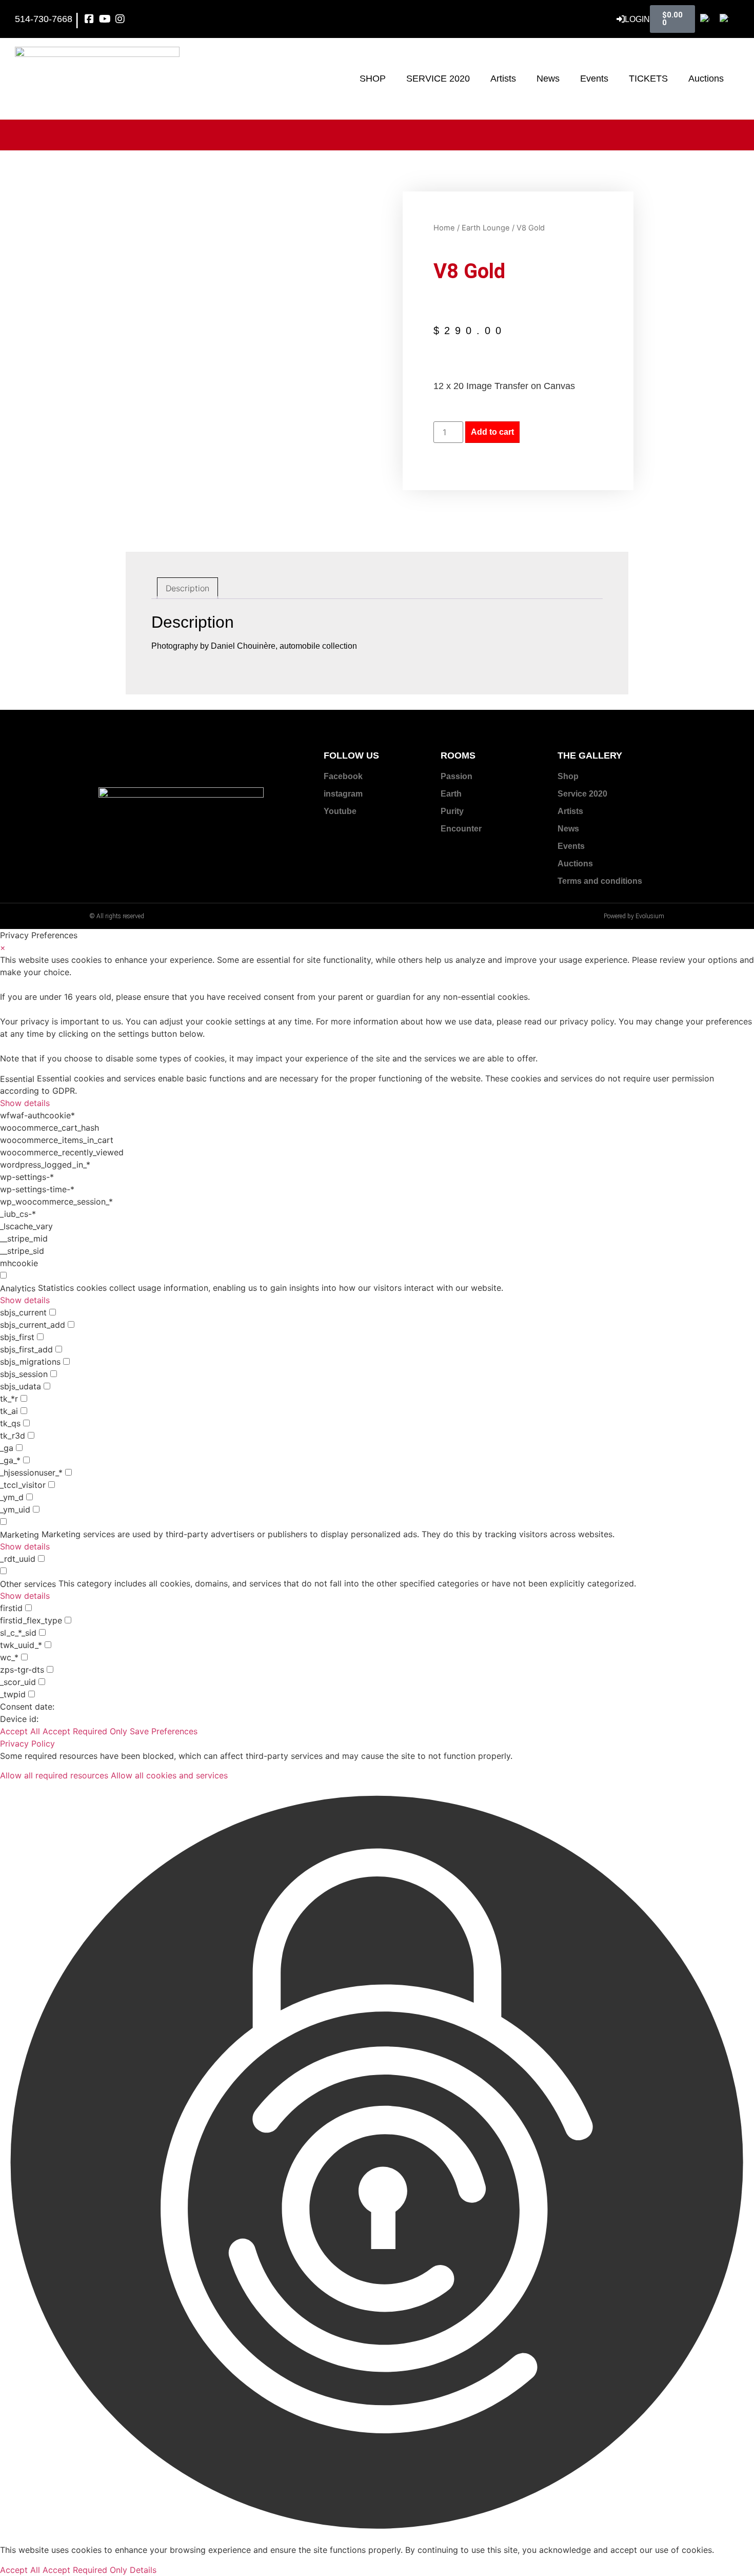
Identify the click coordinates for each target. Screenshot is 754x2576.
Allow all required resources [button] (54, 1775)
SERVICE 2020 (438, 79)
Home (444, 228)
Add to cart (492, 432)
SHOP (373, 79)
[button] (377, 2163)
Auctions (706, 79)
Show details (25, 1103)
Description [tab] (187, 588)
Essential (17, 1079)
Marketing (19, 1535)
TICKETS (648, 79)
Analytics (18, 1288)
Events (594, 79)
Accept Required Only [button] (85, 1731)
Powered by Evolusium (634, 916)
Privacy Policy (27, 1744)
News (548, 79)
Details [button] (143, 2570)
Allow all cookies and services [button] (169, 1775)
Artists (503, 79)
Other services (28, 1584)
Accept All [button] (20, 1731)
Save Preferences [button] (164, 1731)
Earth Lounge (486, 228)
